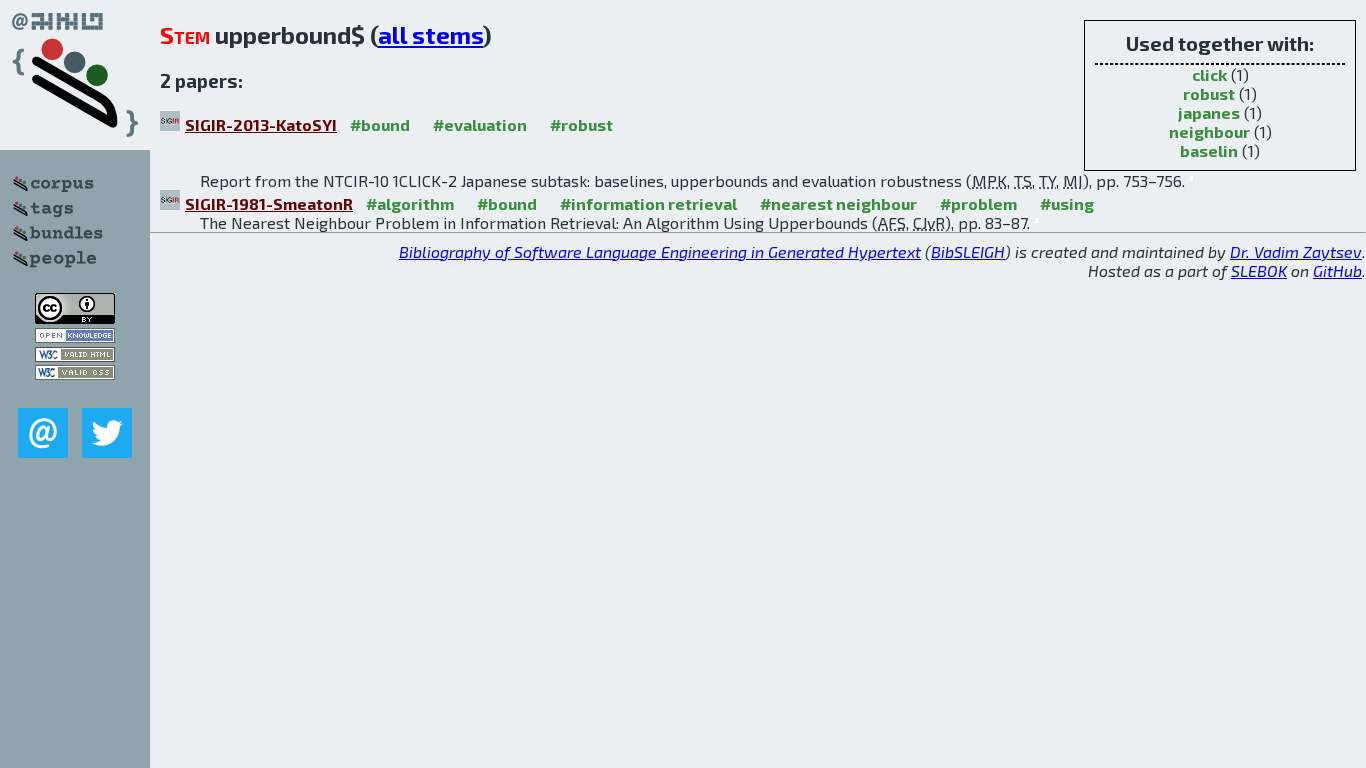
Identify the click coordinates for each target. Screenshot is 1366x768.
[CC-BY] (75, 317)
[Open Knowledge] (75, 336)
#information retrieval (648, 203)
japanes (1209, 112)
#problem (978, 203)
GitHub (1337, 270)
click (1209, 74)
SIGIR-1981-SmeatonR (269, 203)
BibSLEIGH (968, 251)
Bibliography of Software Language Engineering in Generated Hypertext (660, 251)
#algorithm (410, 203)
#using (1067, 203)
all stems (430, 34)
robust (1209, 93)
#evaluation (480, 124)
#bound (380, 124)
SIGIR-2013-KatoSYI (261, 124)
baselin (1209, 150)
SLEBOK (1259, 270)
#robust (581, 124)
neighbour (1209, 131)
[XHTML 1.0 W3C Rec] (75, 355)
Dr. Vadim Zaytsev (1296, 251)
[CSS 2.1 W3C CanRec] (75, 393)
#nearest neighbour (838, 203)
